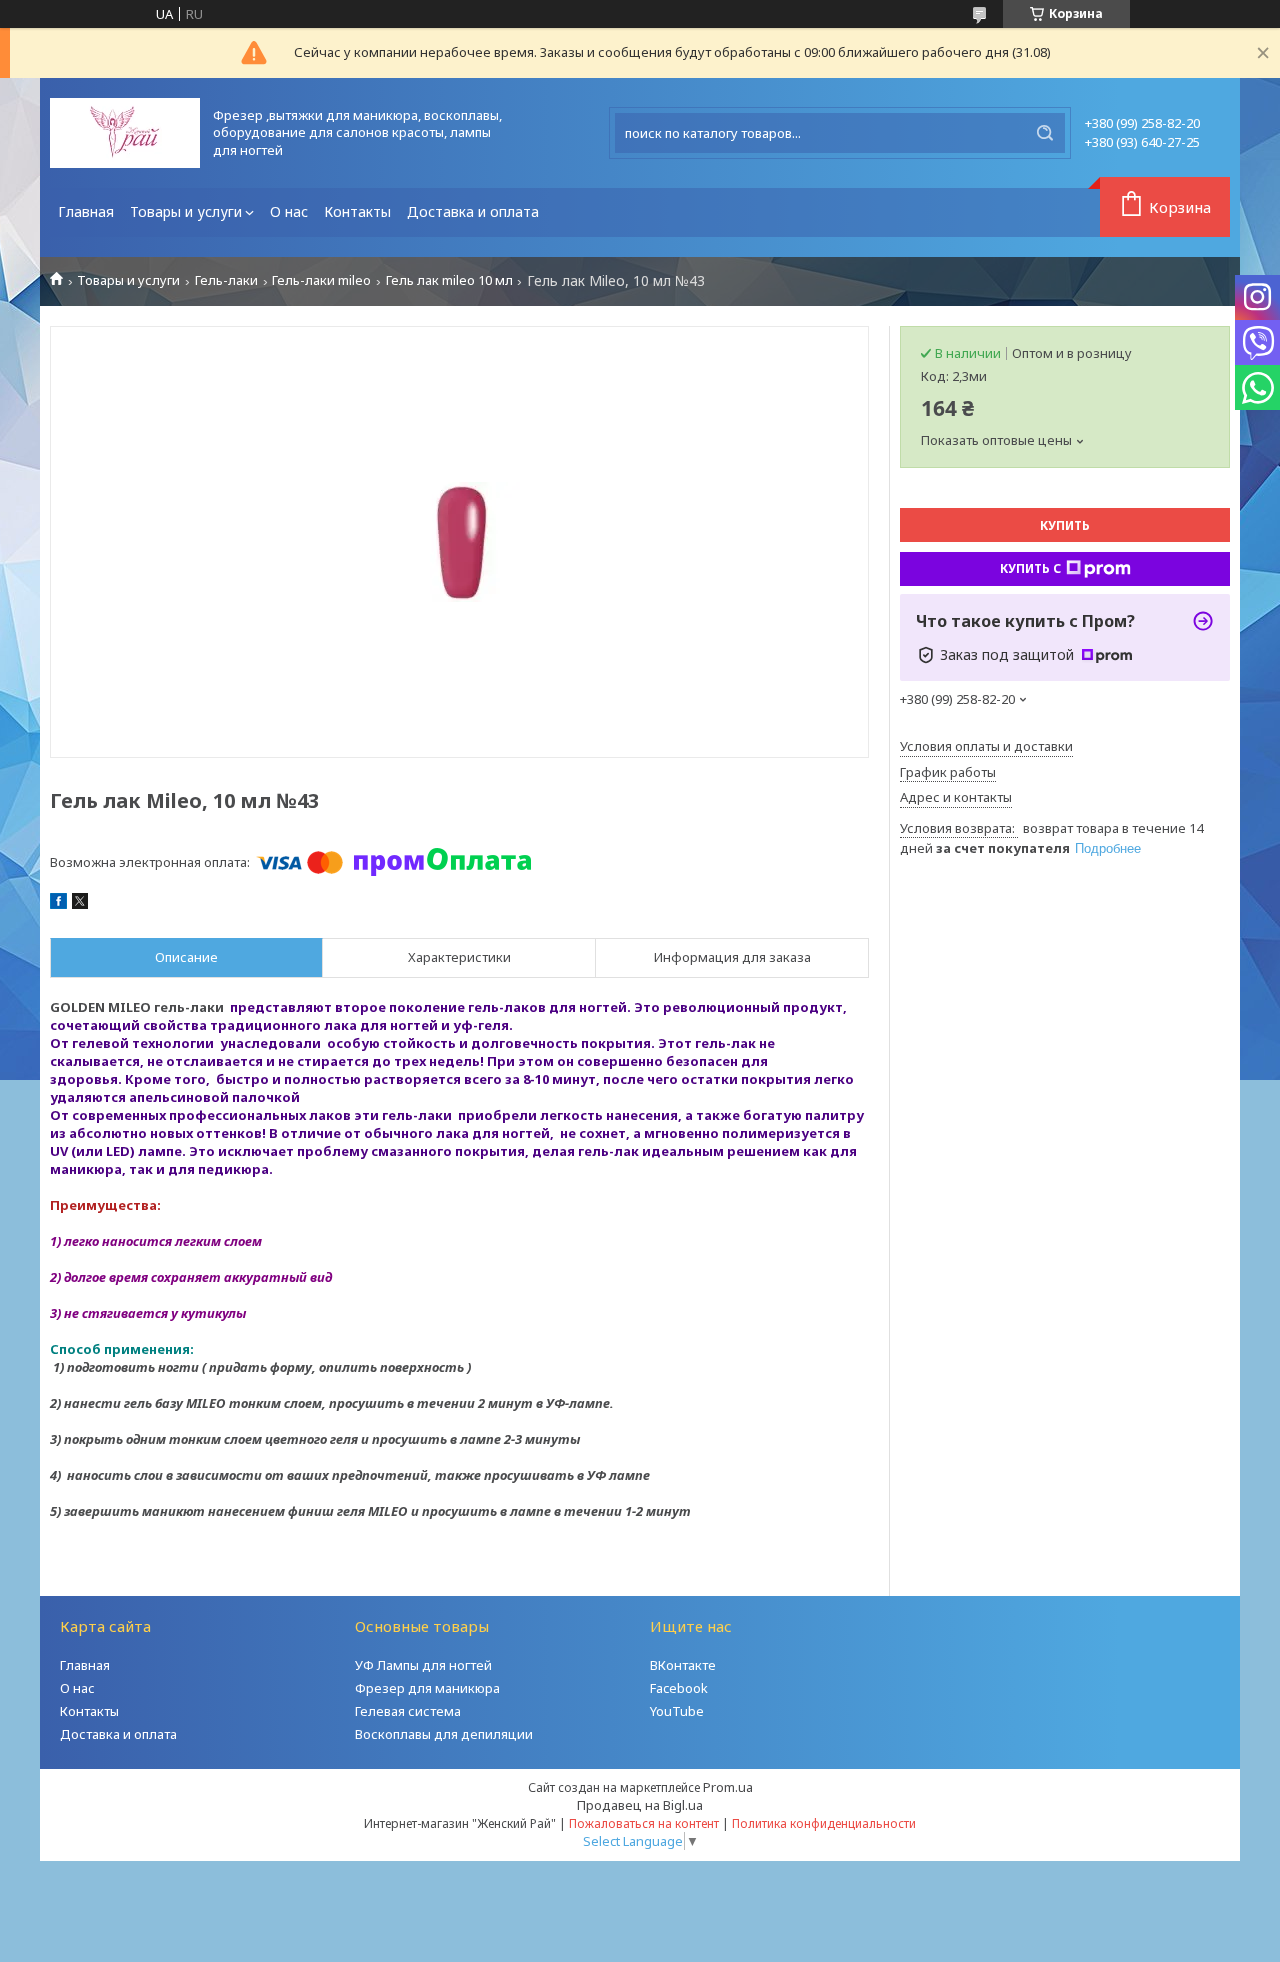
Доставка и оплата (473, 211)
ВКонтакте (683, 1665)
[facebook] (58, 904)
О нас (289, 211)
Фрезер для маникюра (427, 1688)
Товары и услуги (186, 211)
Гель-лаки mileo (321, 280)
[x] (80, 904)
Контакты (357, 211)
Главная (86, 211)
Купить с (1030, 568)
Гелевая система (408, 1711)
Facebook (679, 1688)
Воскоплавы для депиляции (444, 1734)
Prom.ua (728, 1787)
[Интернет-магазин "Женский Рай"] (125, 133)
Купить (1065, 525)
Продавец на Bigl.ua (640, 1805)
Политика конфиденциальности (824, 1823)
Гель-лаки (226, 280)
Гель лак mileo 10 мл (449, 280)
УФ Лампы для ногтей (423, 1665)
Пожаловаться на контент (644, 1823)
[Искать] (1045, 133)
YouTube (677, 1711)
